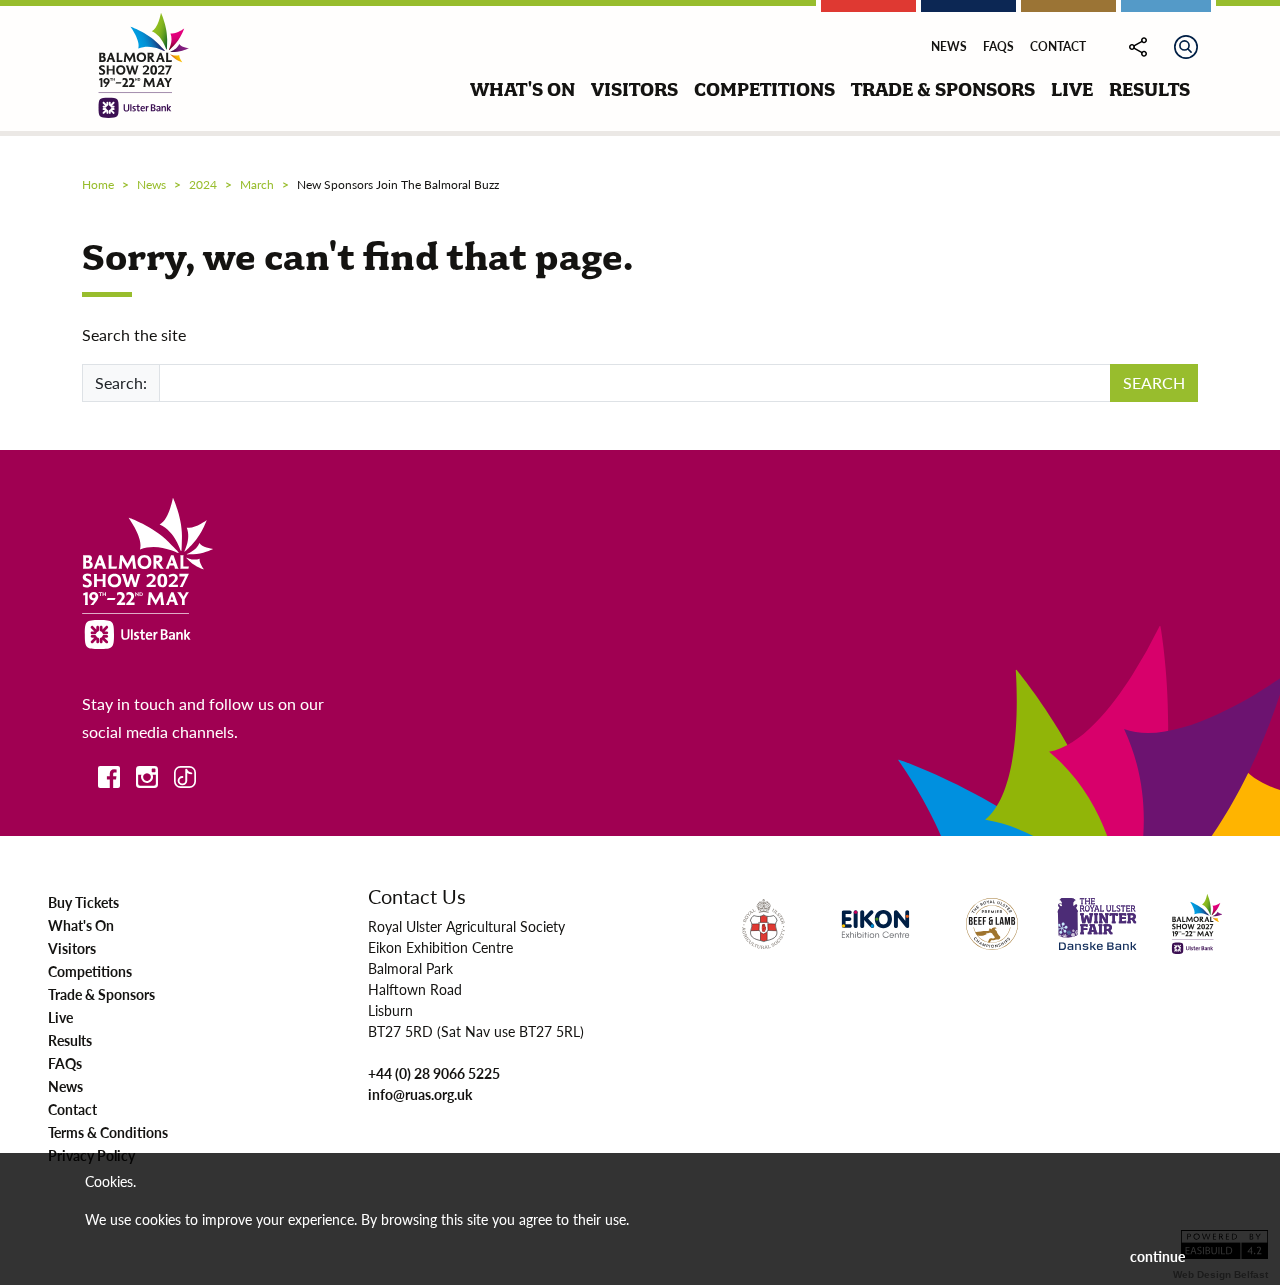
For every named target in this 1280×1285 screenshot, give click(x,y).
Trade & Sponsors (101, 994)
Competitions (90, 971)
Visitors (72, 948)
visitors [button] (634, 89)
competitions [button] (764, 89)
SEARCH (1154, 382)
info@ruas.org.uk (420, 1094)
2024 (203, 184)
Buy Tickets (83, 902)
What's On (81, 925)
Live (60, 1017)
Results (70, 1040)
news (151, 184)
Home (98, 184)
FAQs (998, 46)
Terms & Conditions (108, 1132)
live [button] (1072, 89)
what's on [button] (522, 89)
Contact (1058, 46)
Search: (121, 382)
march (257, 184)
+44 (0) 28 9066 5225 (434, 1073)
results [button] (1149, 89)
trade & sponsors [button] (943, 89)
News (949, 46)
